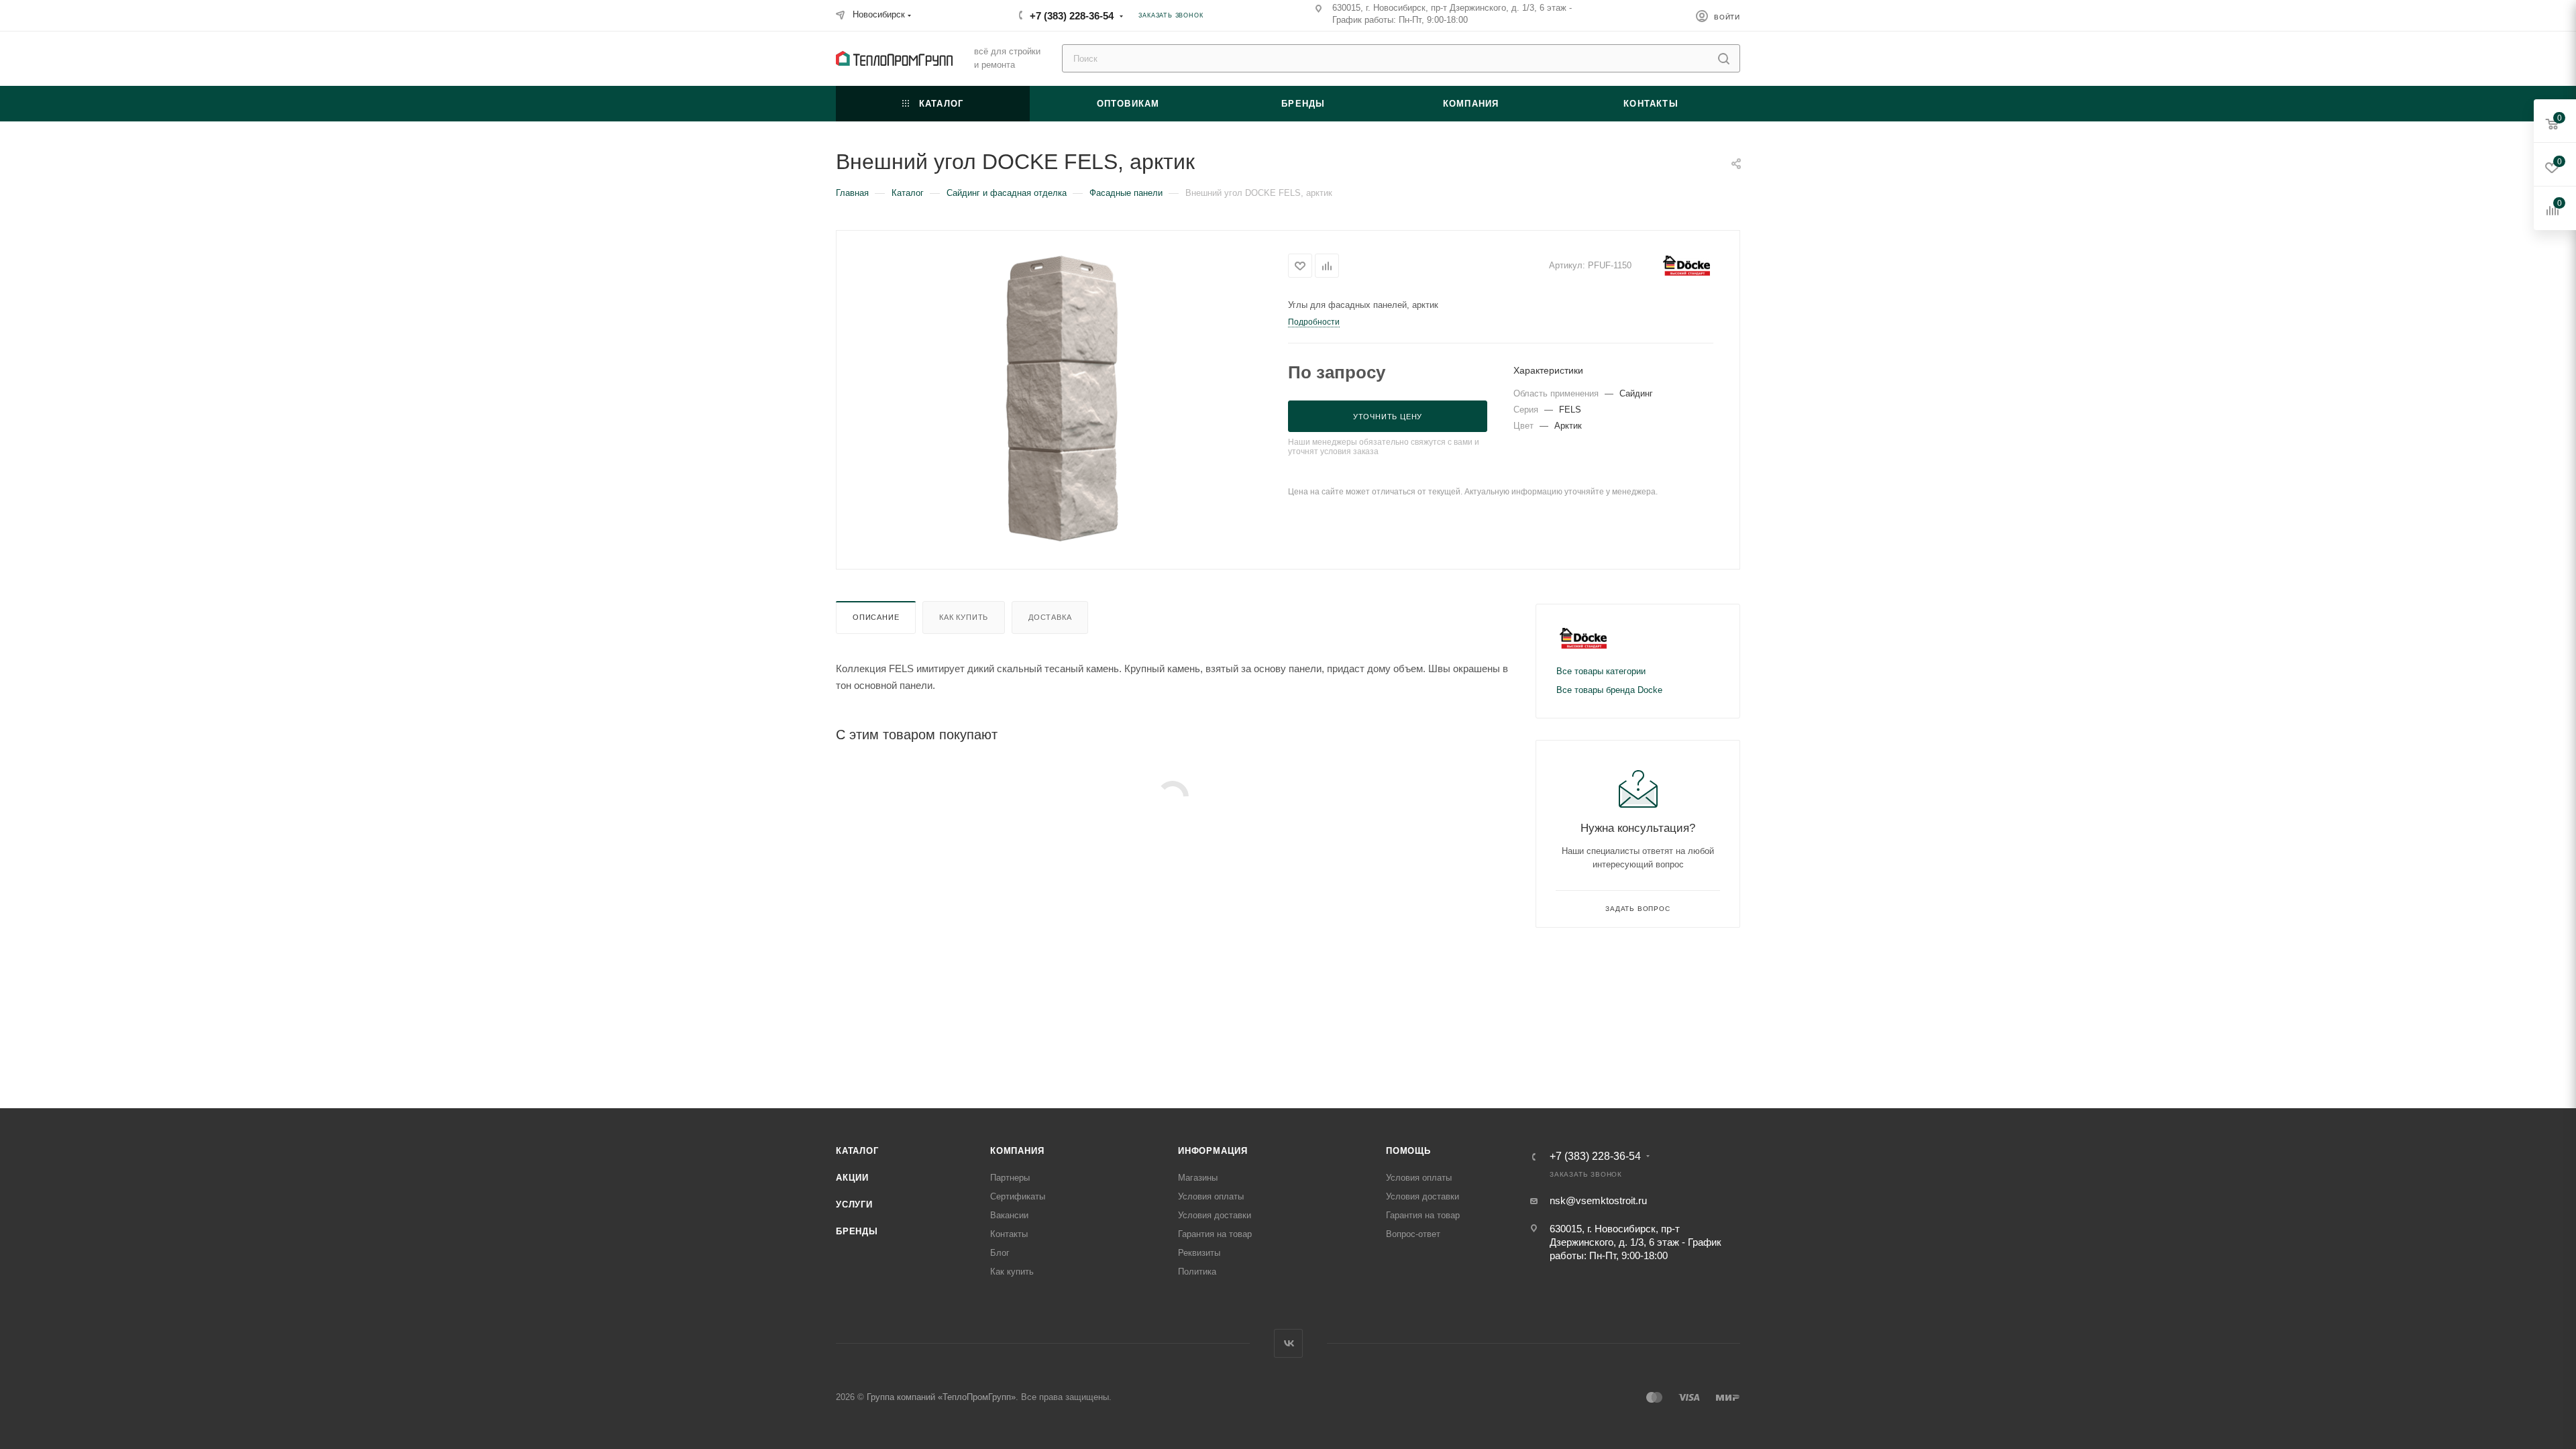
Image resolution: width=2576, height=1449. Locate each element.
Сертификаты (1018, 1196)
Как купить (964, 617)
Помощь (1408, 1151)
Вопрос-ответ (1413, 1234)
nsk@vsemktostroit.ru (1598, 1200)
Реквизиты (1199, 1253)
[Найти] (1724, 58)
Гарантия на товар (1215, 1234)
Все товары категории (1601, 671)
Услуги (854, 1204)
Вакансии (1009, 1215)
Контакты (1009, 1234)
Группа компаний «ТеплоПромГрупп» (941, 1397)
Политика (1197, 1272)
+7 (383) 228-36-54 (1072, 16)
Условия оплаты (1211, 1196)
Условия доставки (1215, 1215)
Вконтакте (1288, 1343)
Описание (876, 617)
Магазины (1198, 1178)
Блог (1000, 1253)
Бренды (857, 1231)
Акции (852, 1178)
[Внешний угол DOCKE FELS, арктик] (1062, 398)
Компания (1017, 1151)
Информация (1213, 1151)
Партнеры (1010, 1178)
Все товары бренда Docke (1609, 690)
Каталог (857, 1151)
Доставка (1050, 617)
